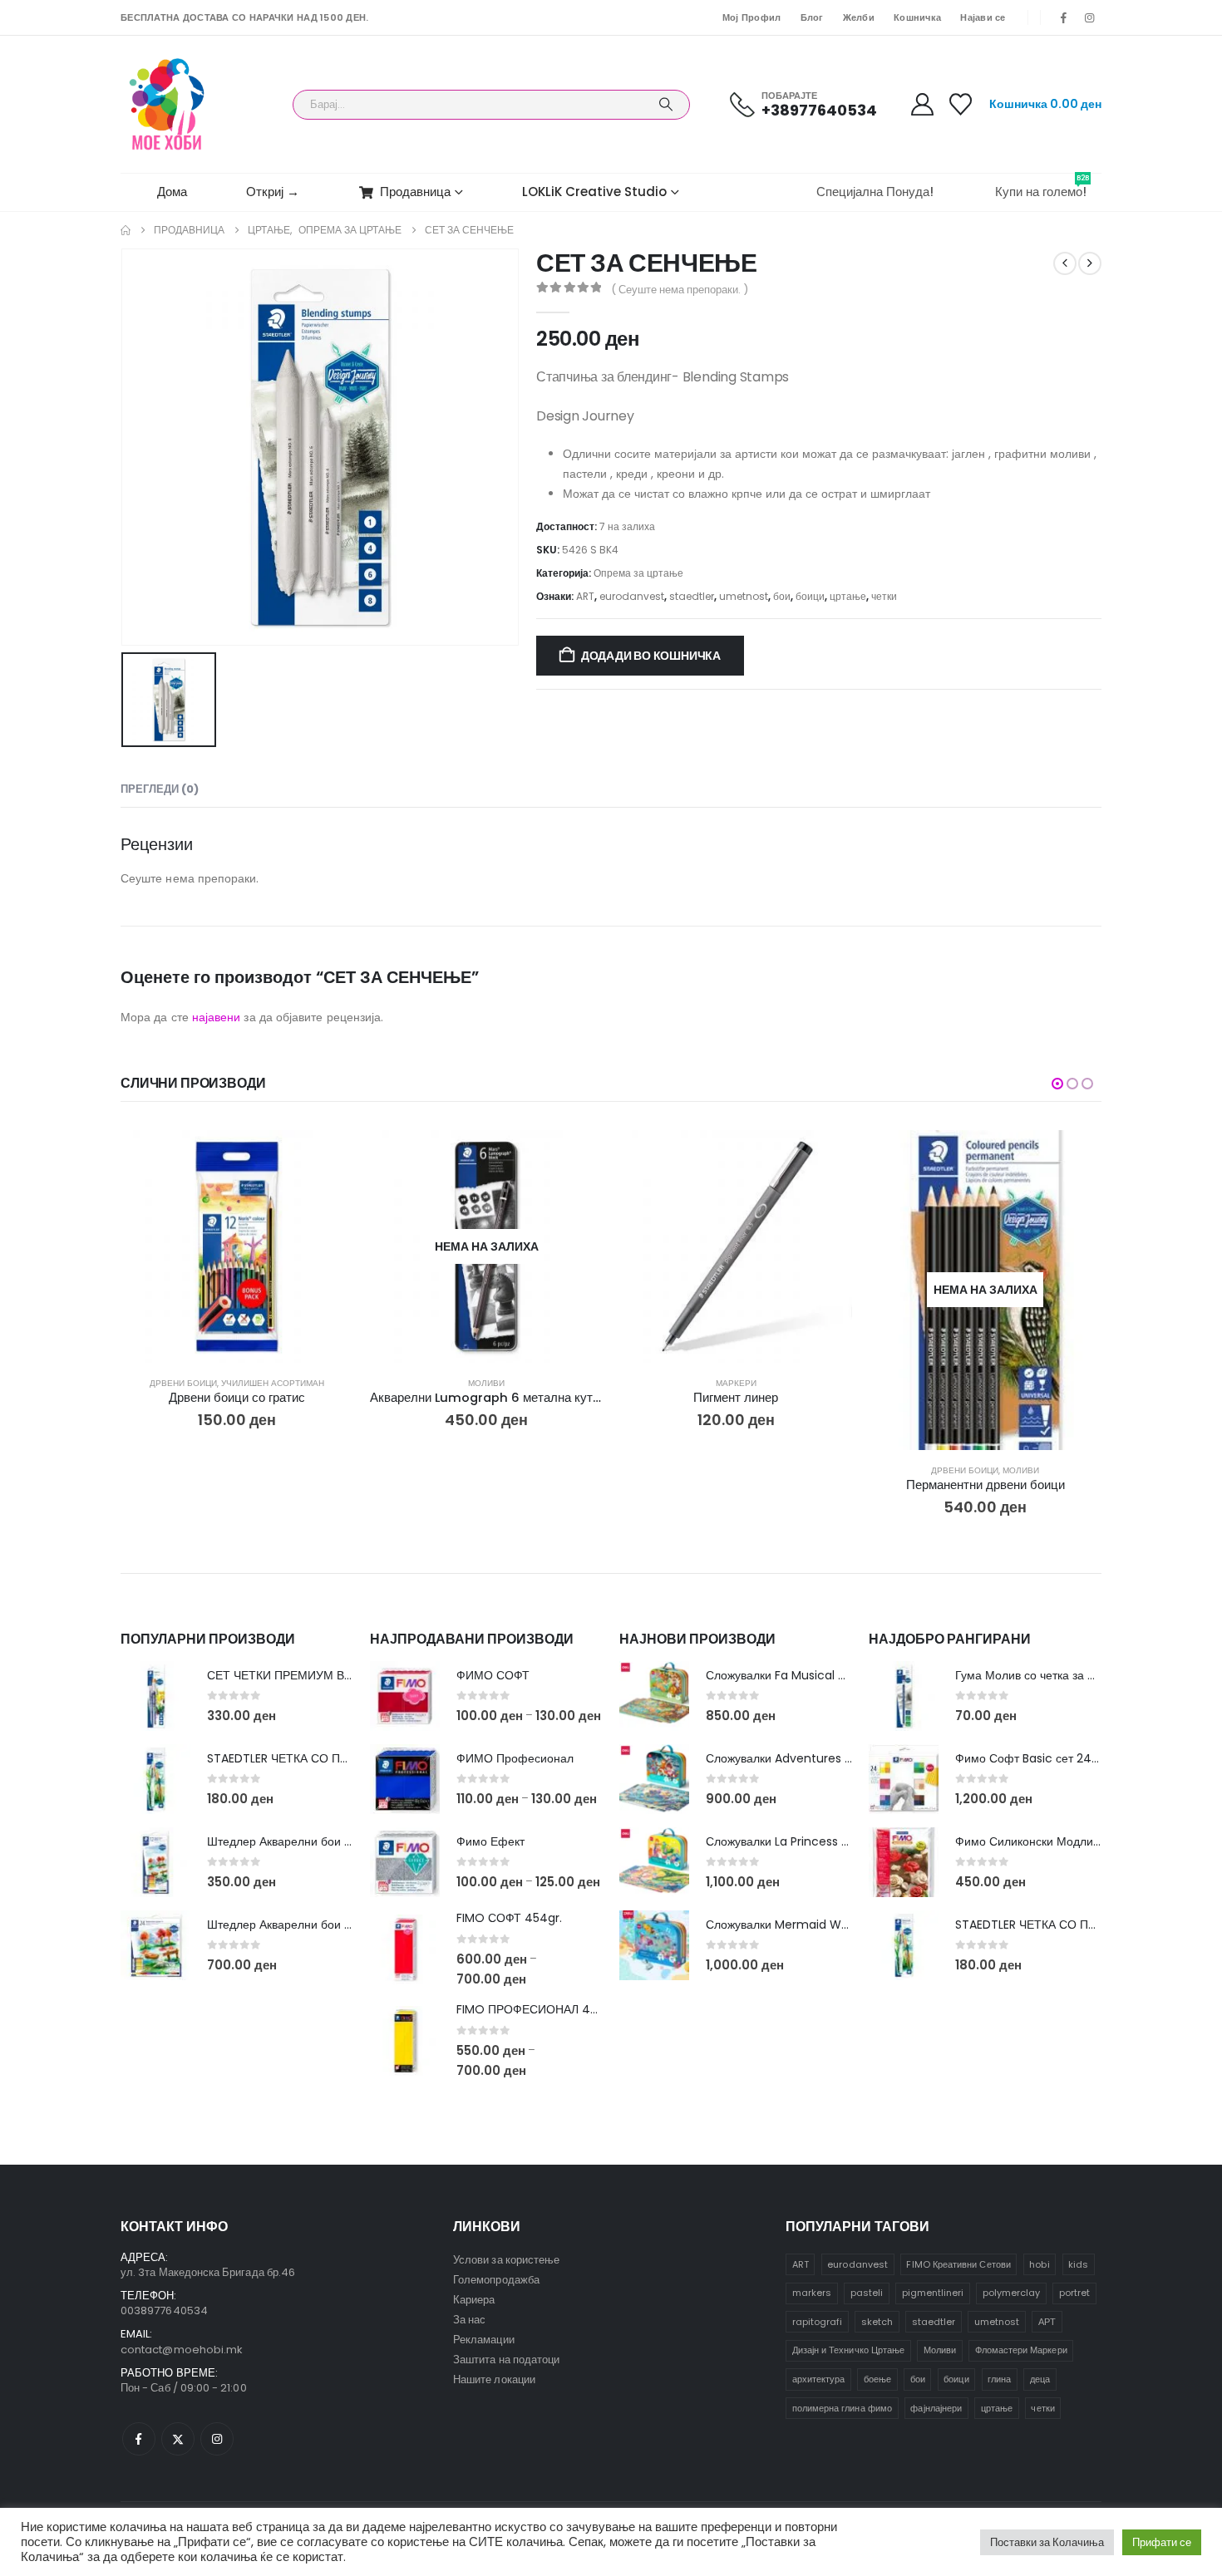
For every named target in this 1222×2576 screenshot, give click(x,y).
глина (999, 2379)
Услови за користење (506, 2260)
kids (1078, 2264)
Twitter (178, 2439)
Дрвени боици (183, 1383)
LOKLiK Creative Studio (594, 192)
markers (812, 2293)
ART (585, 596)
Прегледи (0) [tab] (160, 789)
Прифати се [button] (1162, 2542)
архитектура (819, 2379)
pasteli (867, 2293)
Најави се (983, 17)
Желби (859, 17)
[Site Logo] (167, 104)
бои (782, 596)
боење (877, 2379)
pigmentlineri (933, 2293)
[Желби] (961, 104)
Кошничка (917, 17)
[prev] (1065, 263)
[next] (1090, 263)
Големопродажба (496, 2280)
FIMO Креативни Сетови (958, 2264)
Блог (812, 17)
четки (884, 596)
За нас (469, 2320)
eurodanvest (632, 596)
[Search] (666, 105)
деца (1040, 2379)
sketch (877, 2322)
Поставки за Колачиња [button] (1047, 2542)
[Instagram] (1090, 17)
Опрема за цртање (638, 573)
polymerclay (1012, 2293)
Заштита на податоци (506, 2360)
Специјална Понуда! (875, 192)
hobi (1039, 2264)
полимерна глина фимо (842, 2408)
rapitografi (818, 2322)
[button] (1057, 1084)
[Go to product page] (237, 1246)
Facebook (139, 2439)
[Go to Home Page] (126, 230)
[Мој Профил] (922, 104)
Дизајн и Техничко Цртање (849, 2350)
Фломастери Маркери (1021, 2350)
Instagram (217, 2439)
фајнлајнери (936, 2408)
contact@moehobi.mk (182, 2350)
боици (810, 596)
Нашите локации (494, 2379)
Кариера (474, 2300)
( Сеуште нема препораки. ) (680, 290)
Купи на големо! (1042, 187)
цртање (848, 596)
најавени (217, 1017)
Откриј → (273, 192)
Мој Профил (752, 17)
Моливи (486, 1383)
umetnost (744, 596)
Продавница (415, 192)
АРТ (1047, 2322)
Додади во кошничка (651, 656)
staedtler (692, 596)
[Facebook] (1064, 17)
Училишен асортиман (273, 1383)
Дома (172, 192)
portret (1074, 2293)
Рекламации (484, 2340)
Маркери (736, 1383)
